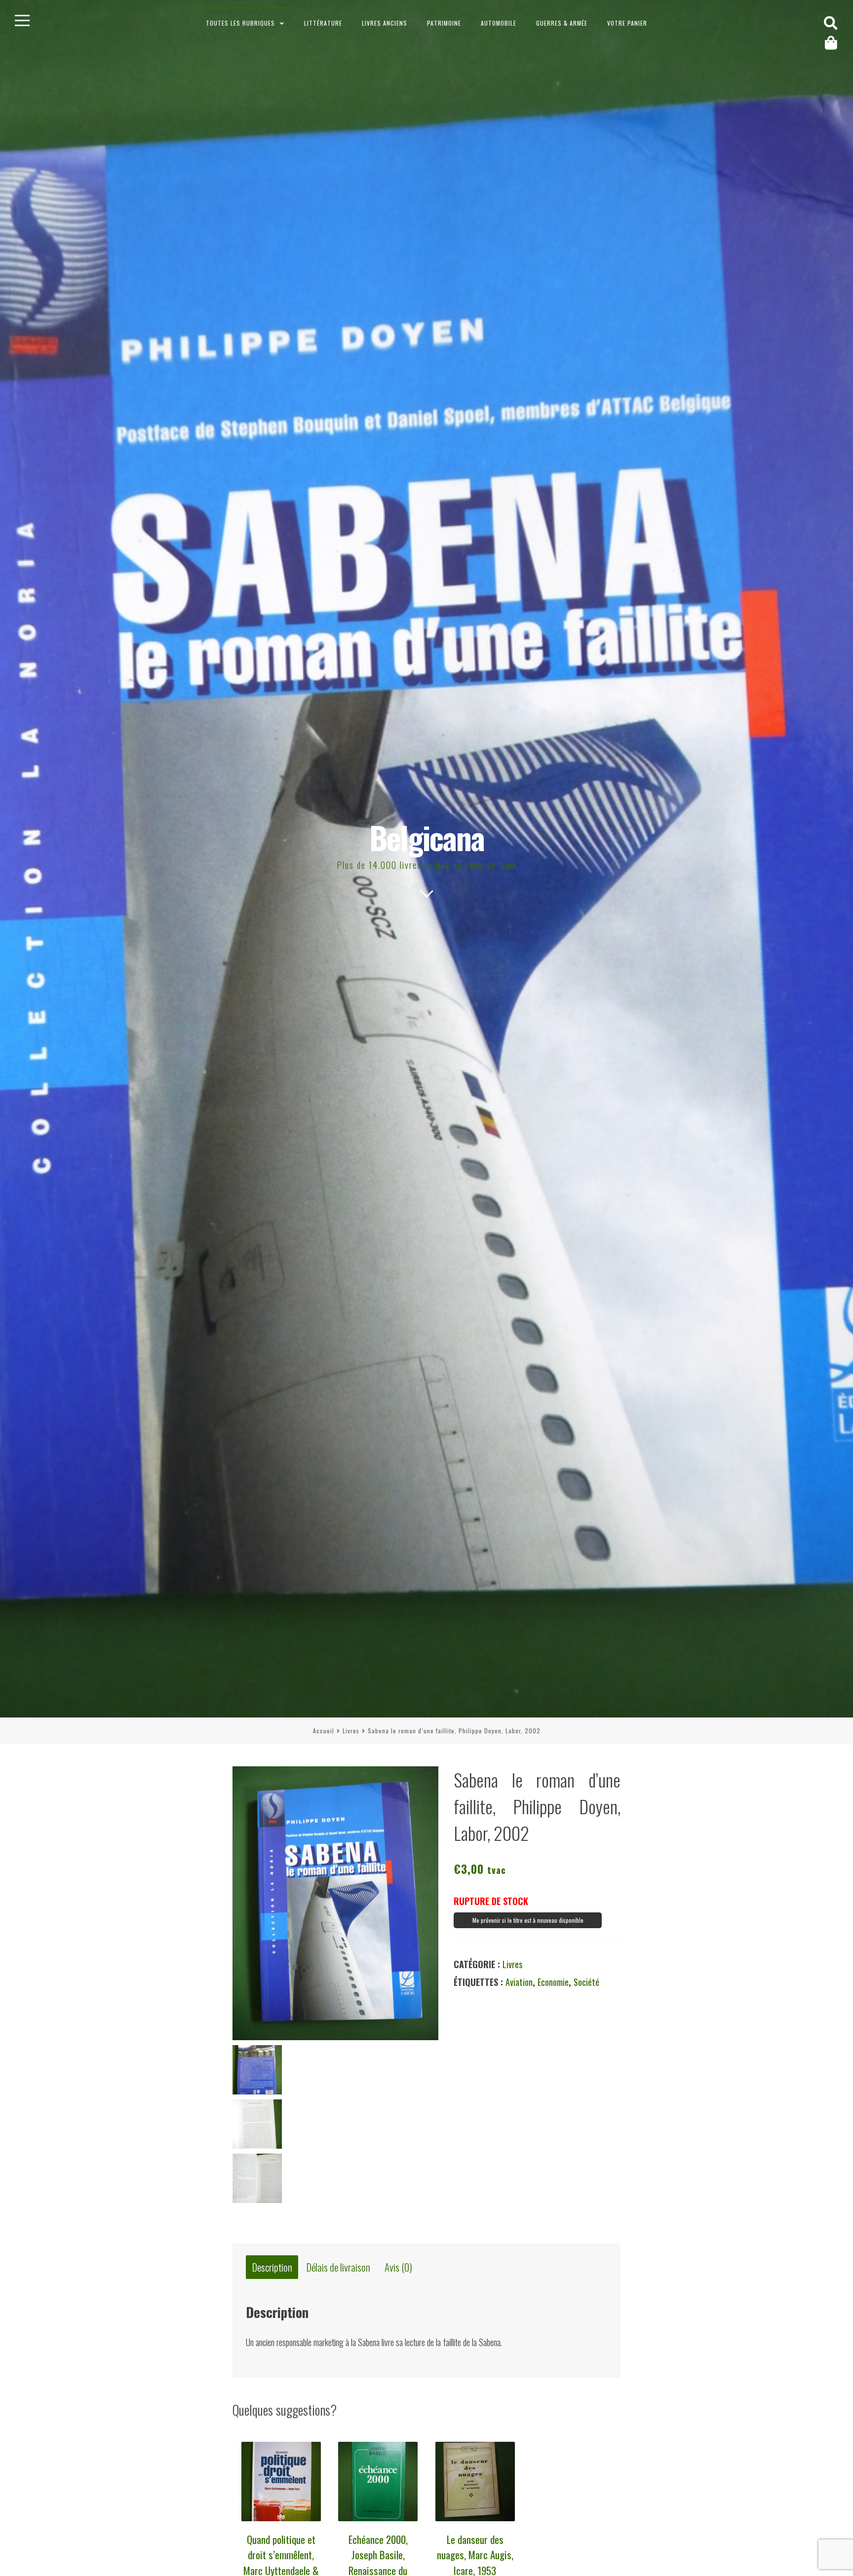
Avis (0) (398, 2267)
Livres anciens (385, 23)
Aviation (519, 1982)
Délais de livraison (338, 2267)
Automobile (499, 23)
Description (272, 2267)
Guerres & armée (562, 23)
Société (586, 1982)
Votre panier (627, 23)
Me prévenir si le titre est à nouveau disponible (528, 1920)
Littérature (323, 23)
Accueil (324, 1731)
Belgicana (427, 837)
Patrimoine (444, 23)
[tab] (272, 2267)
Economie (553, 1982)
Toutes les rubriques (240, 23)
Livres (351, 1731)
